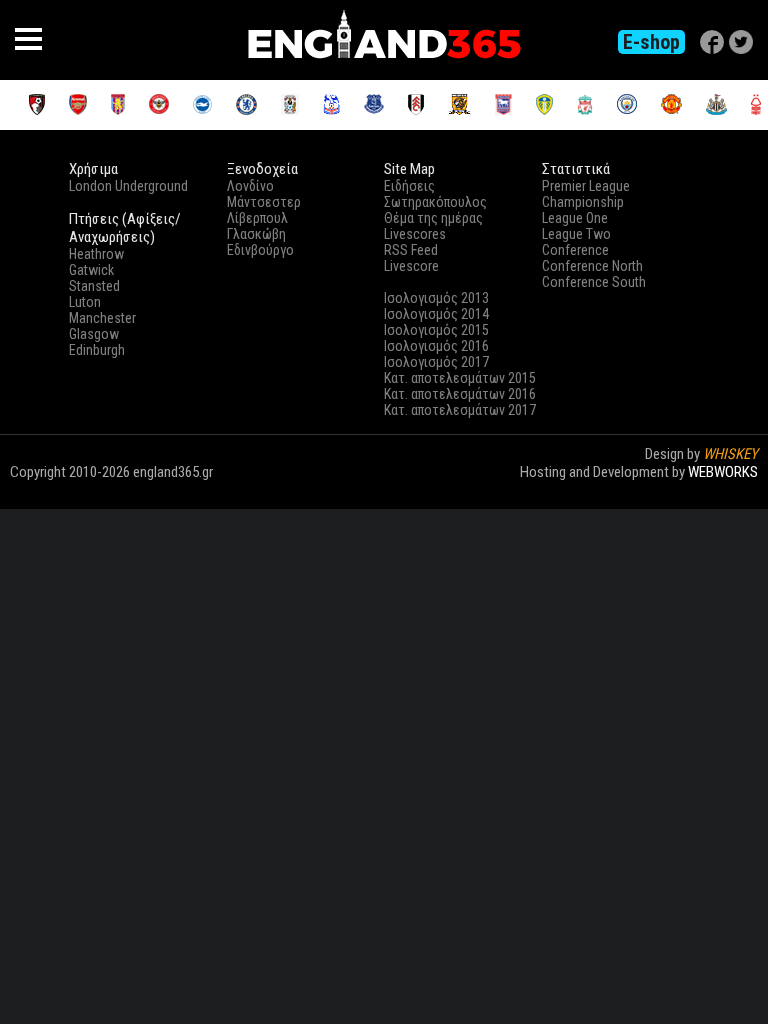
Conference (575, 250)
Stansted (94, 286)
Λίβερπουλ (257, 218)
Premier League (586, 186)
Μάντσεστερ (264, 202)
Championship (583, 202)
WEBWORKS (723, 472)
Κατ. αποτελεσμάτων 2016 (460, 394)
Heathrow (96, 254)
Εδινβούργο (260, 250)
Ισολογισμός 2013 (436, 298)
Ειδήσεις (409, 186)
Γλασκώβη (256, 234)
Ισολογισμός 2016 (436, 346)
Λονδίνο (250, 186)
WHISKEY (730, 454)
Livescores (415, 234)
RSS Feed (411, 250)
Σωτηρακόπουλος (435, 202)
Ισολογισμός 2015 (436, 330)
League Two (576, 234)
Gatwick (91, 270)
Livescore (411, 266)
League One (575, 218)
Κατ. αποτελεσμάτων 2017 (460, 410)
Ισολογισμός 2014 (436, 314)
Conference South (594, 282)
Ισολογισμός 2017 (436, 362)
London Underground (128, 186)
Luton (85, 302)
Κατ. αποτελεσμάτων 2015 (460, 378)
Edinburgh (97, 350)
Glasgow (94, 334)
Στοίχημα (730, 490)
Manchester (102, 318)
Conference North (592, 266)
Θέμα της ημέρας (433, 218)
